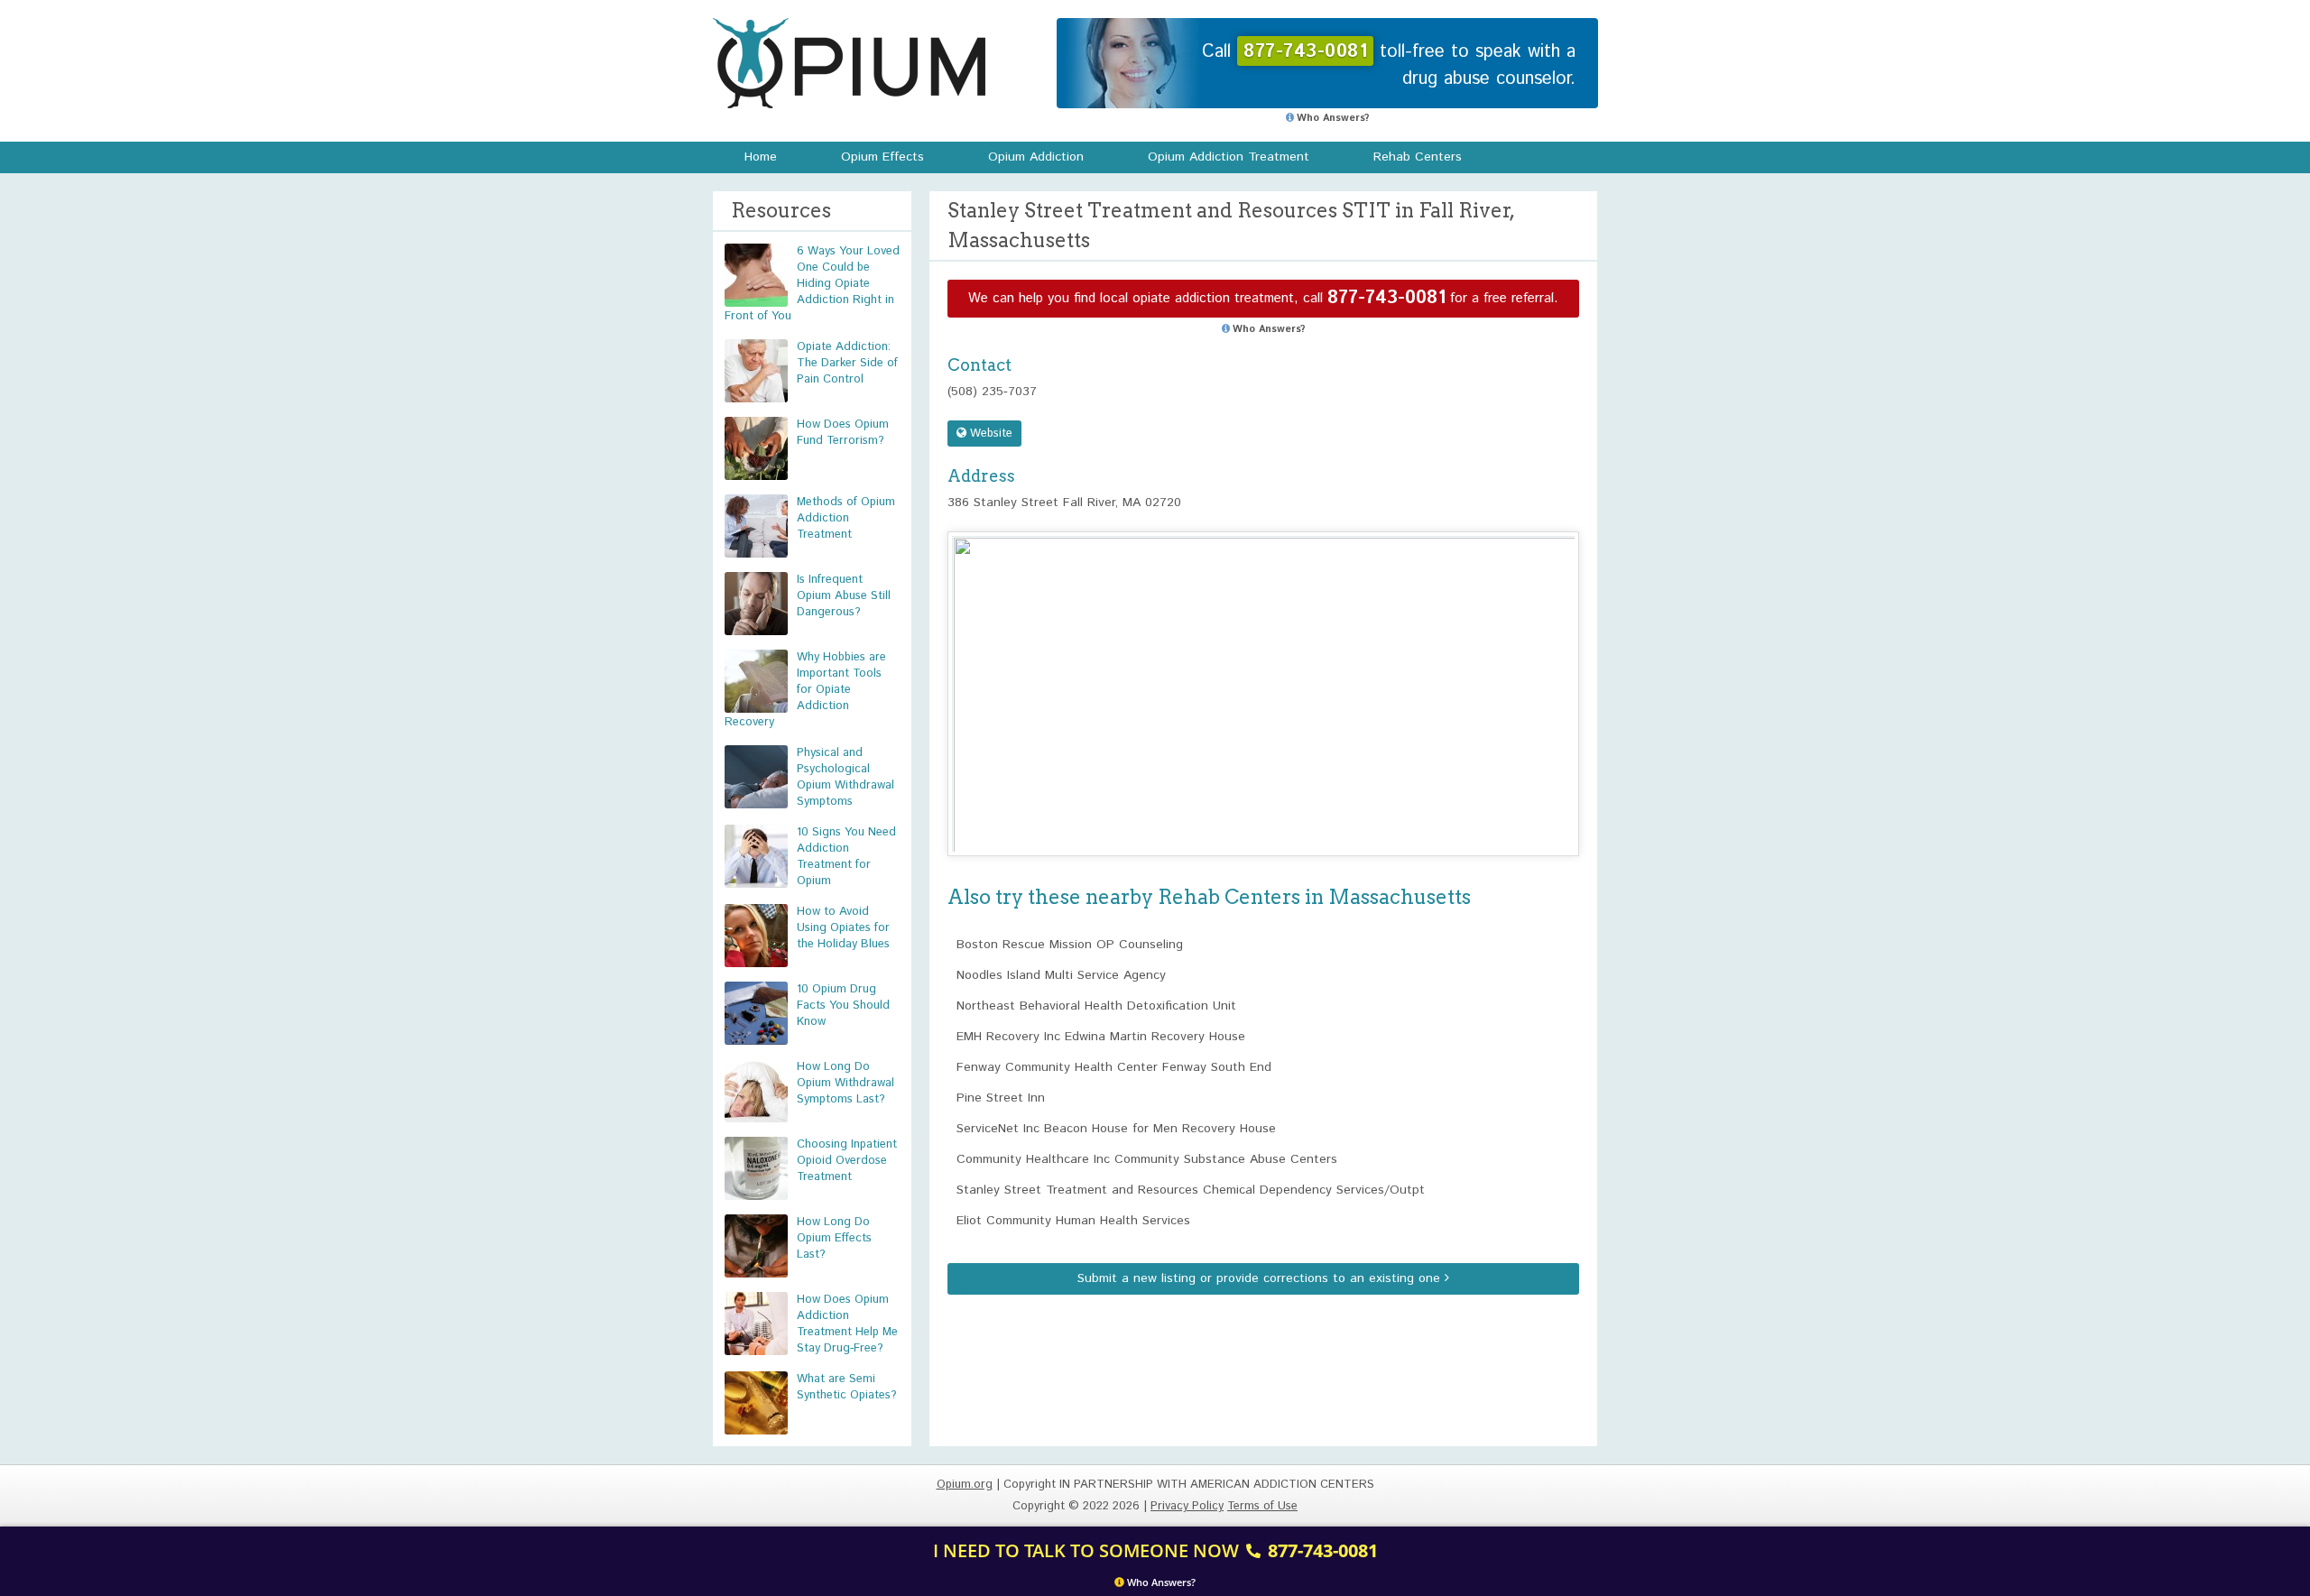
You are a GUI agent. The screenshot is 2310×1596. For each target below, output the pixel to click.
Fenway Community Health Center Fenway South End (1114, 1067)
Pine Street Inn (1001, 1098)
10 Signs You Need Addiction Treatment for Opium (846, 857)
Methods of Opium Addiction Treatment (846, 518)
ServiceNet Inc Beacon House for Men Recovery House (1116, 1129)
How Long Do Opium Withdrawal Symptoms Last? (845, 1083)
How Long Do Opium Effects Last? (834, 1238)
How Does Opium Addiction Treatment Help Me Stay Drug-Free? (847, 1324)
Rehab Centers (1418, 157)
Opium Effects (882, 157)
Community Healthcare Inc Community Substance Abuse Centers (1147, 1159)
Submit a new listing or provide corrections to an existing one (1261, 1278)
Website (989, 434)
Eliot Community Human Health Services (1073, 1221)
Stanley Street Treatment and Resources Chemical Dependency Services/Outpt (1191, 1190)
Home (761, 157)
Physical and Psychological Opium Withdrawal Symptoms (845, 777)
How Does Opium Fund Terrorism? (843, 433)
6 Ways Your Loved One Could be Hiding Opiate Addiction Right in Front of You (812, 284)
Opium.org (849, 63)
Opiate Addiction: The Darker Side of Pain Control (847, 363)
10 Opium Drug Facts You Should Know (843, 1006)
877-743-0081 (1386, 298)
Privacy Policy (1187, 1506)
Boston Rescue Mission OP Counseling (1070, 945)
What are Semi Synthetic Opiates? (847, 1387)
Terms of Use (1262, 1506)
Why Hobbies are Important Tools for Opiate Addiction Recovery (805, 690)
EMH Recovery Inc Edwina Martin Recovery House (1101, 1037)
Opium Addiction (1036, 157)
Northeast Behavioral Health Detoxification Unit (1096, 1006)
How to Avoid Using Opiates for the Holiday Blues (843, 928)
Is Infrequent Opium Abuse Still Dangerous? (844, 596)
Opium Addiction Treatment (1229, 157)
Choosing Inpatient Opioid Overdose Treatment (847, 1161)
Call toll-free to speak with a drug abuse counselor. (1389, 65)
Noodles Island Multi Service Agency (1061, 975)
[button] (1263, 677)
